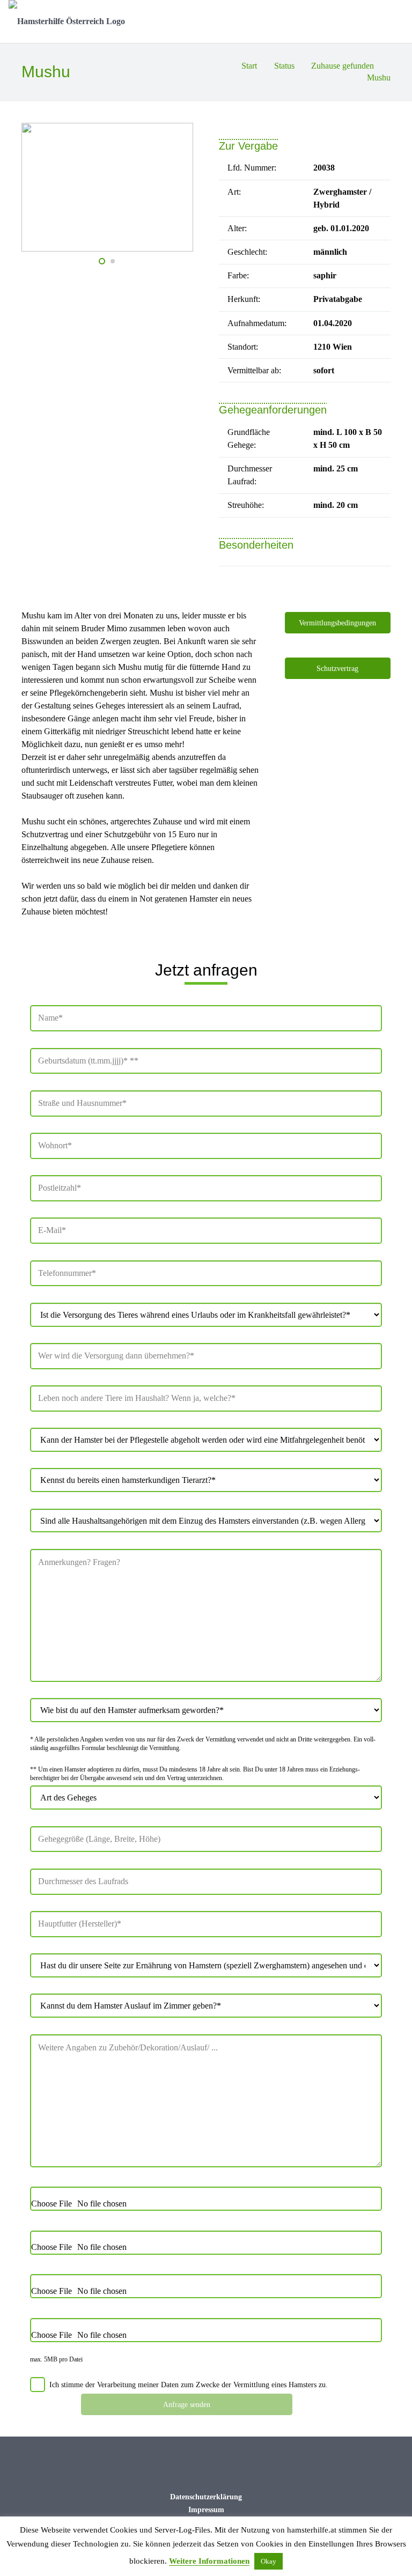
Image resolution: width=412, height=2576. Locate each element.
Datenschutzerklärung (206, 2497)
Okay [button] (268, 2561)
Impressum (206, 2509)
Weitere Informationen (209, 2561)
